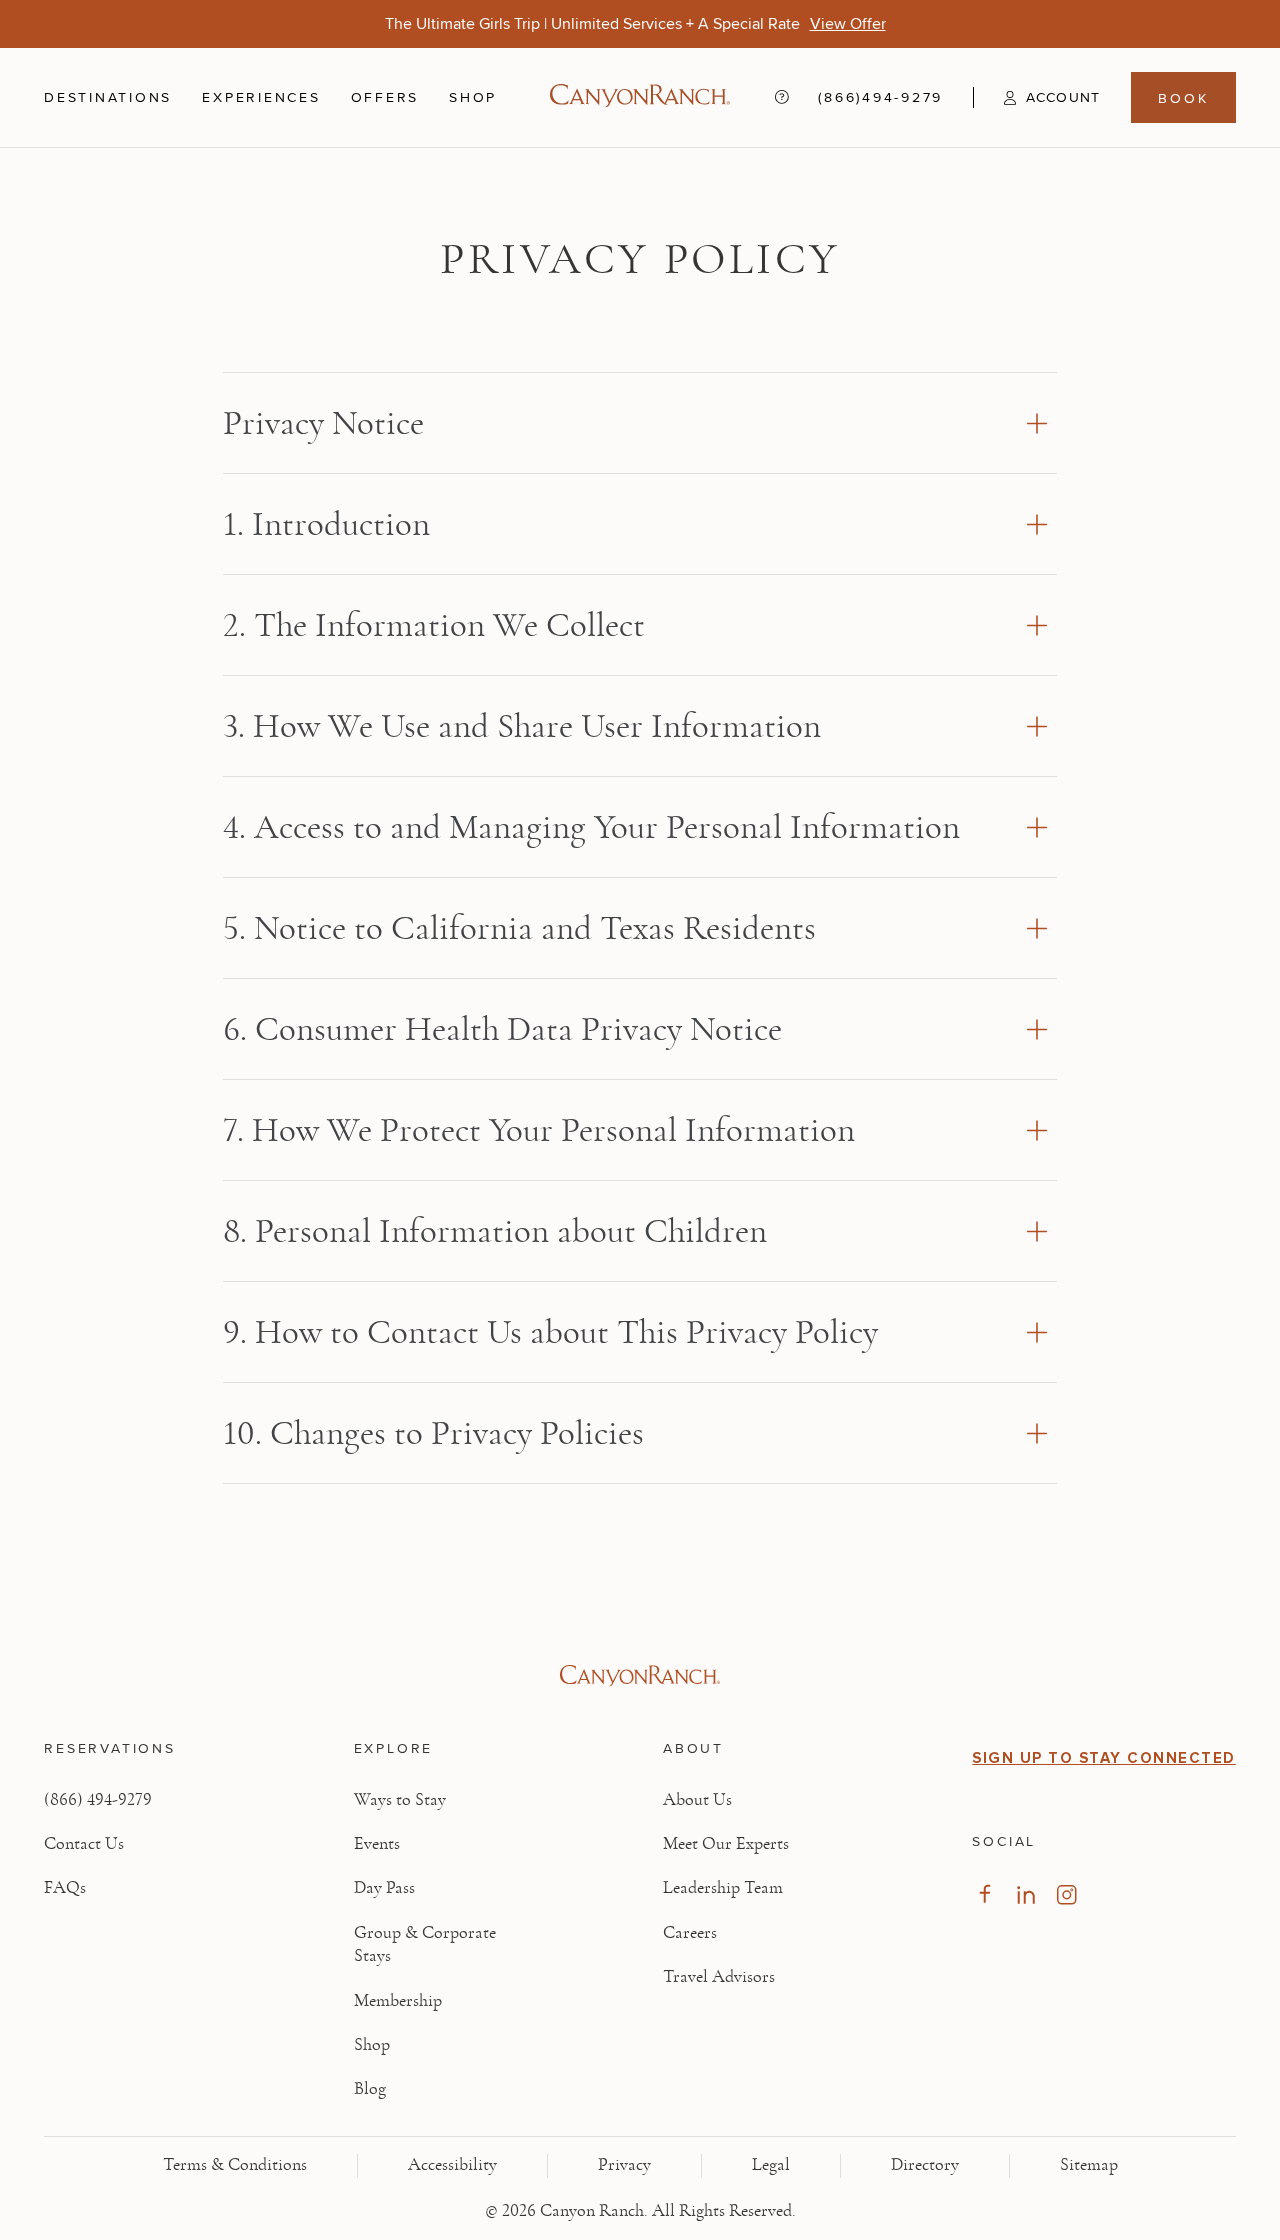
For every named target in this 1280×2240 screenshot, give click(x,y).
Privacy (624, 2165)
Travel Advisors (719, 1977)
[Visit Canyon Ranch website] (640, 1676)
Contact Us (84, 1844)
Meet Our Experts (726, 1844)
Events (377, 1844)
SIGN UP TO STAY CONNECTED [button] (1104, 1758)
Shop (473, 98)
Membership (398, 2001)
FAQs (65, 1888)
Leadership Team (723, 1888)
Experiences (261, 98)
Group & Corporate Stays (425, 1944)
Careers (690, 1933)
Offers (385, 97)
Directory (925, 2165)
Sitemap (1089, 2165)
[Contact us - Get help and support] (782, 97)
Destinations (108, 98)
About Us (697, 1800)
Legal (771, 2165)
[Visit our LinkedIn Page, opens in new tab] (1025, 1894)
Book (1183, 98)
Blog (370, 2089)
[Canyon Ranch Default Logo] (640, 97)
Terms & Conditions (235, 2165)
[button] (1036, 98)
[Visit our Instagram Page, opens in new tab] (1066, 1894)
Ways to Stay (400, 1800)
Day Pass (384, 1888)
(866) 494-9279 (98, 1800)
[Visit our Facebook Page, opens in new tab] (984, 1894)
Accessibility (452, 2165)
